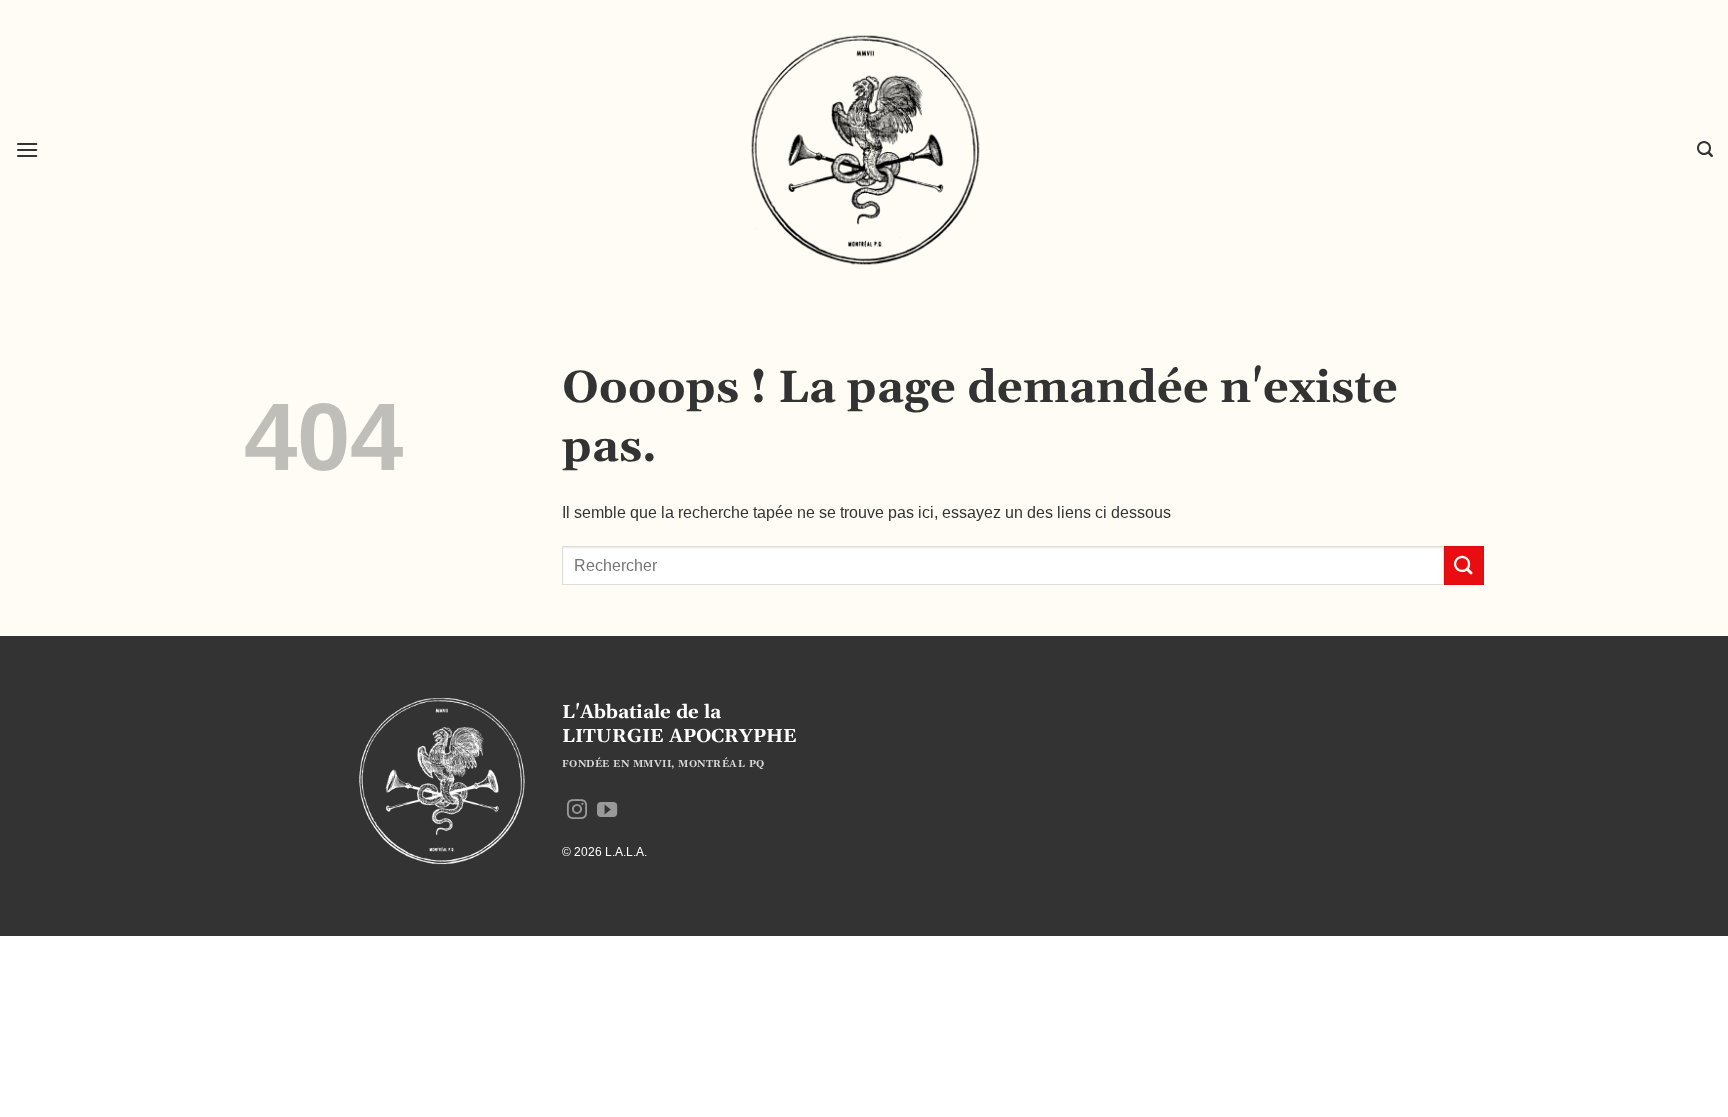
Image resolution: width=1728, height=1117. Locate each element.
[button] (27, 149)
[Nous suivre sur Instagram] (577, 811)
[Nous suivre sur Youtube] (607, 811)
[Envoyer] (1464, 565)
